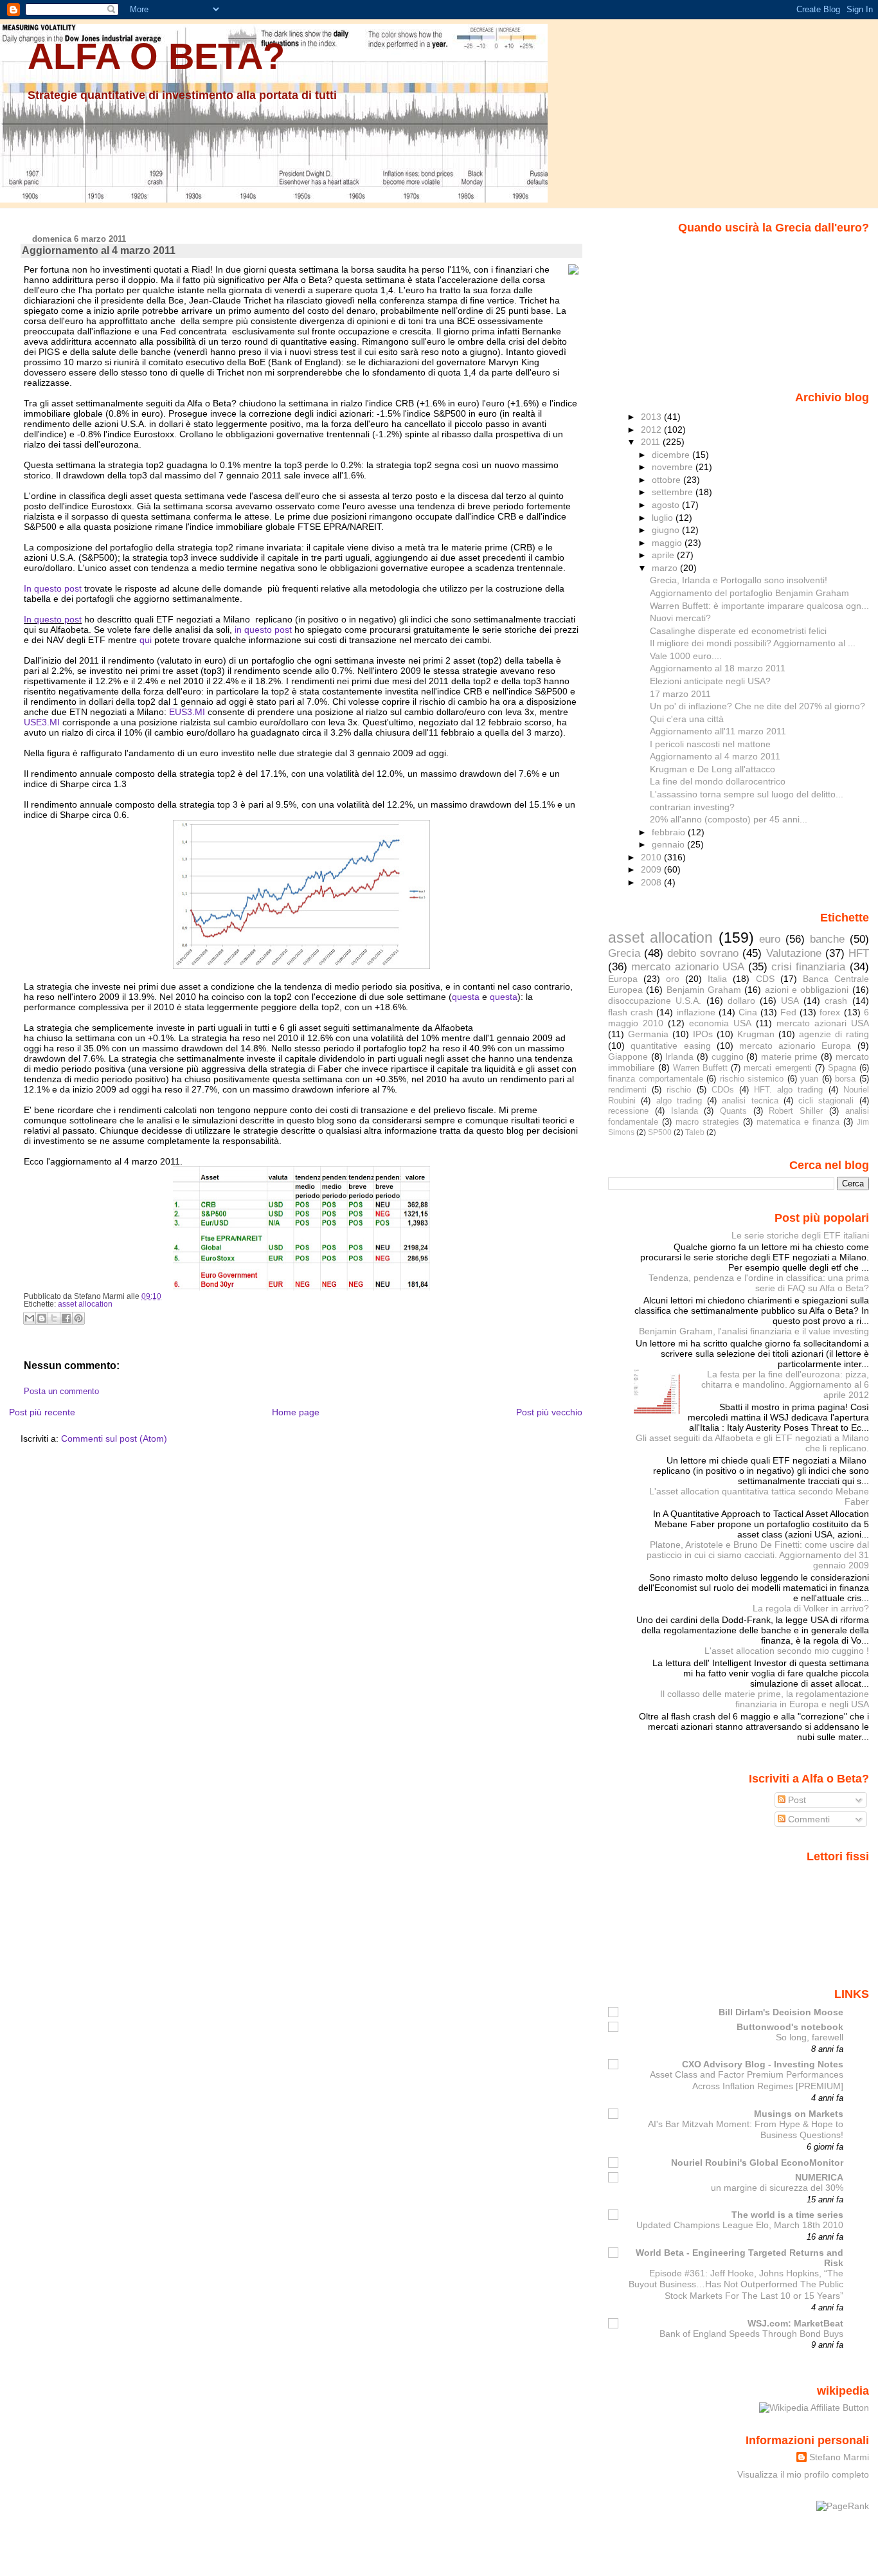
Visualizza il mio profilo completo (803, 2474)
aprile (664, 555)
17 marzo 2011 (680, 694)
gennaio (669, 844)
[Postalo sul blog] (42, 1318)
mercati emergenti (777, 1068)
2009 (652, 869)
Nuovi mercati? (680, 618)
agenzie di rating (834, 1034)
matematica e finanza (798, 1122)
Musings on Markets (799, 2114)
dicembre (672, 455)
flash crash (631, 1012)
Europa (623, 979)
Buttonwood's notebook (790, 2027)
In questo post (53, 588)
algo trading (679, 1101)
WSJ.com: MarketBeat (795, 2323)
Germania (648, 1034)
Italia (717, 979)
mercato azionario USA (687, 966)
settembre (674, 492)
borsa (845, 1079)
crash (836, 1001)
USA (790, 1001)
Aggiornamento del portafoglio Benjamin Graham (749, 593)
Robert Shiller (796, 1111)
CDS (765, 979)
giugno (667, 530)
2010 (652, 857)
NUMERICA (819, 2177)
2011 (652, 442)
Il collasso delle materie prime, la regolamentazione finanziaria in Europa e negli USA (765, 1699)
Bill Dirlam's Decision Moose (781, 2012)
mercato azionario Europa (795, 1046)
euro (770, 939)
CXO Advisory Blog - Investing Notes (763, 2064)
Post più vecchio (549, 1412)
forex (830, 1012)
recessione (628, 1111)
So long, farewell (810, 2037)
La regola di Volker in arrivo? (811, 1608)
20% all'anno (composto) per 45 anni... (729, 819)
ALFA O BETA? (156, 56)
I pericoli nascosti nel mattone (710, 744)
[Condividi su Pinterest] (78, 1318)
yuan (809, 1079)
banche (827, 939)
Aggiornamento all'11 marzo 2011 (718, 731)
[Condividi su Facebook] (66, 1318)
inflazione (696, 1012)
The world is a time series (787, 2215)
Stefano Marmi (839, 2457)
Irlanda (679, 1057)
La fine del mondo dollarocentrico (718, 781)
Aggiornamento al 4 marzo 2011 (99, 250)
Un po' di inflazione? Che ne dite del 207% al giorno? (757, 706)
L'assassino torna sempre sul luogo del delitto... (747, 794)
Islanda (685, 1111)
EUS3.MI (187, 712)
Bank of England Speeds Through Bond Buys (751, 2334)
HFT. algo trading (788, 1090)
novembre (674, 467)
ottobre (667, 480)
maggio (668, 543)
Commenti (808, 1819)
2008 (652, 882)
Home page (296, 1412)
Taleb (695, 1132)
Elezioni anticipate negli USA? (710, 681)
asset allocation (85, 1304)
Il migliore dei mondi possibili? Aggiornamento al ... (753, 643)
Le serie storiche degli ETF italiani (800, 1235)
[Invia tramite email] (30, 1318)
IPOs (703, 1034)
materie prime (790, 1057)
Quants (733, 1111)
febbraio (670, 832)
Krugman (756, 1034)
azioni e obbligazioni (807, 990)
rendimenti (627, 1090)
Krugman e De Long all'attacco (712, 769)
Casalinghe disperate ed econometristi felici (738, 631)
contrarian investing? (692, 807)
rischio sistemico (752, 1079)
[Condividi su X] (54, 1318)
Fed (788, 1012)
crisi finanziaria (808, 966)
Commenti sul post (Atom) (114, 1438)
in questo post (263, 630)
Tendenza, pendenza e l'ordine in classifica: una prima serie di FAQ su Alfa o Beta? (759, 1283)
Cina (748, 1012)
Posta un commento (61, 1392)
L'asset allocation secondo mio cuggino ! (787, 1651)
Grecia (624, 953)
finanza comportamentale (656, 1079)
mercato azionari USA (823, 1023)
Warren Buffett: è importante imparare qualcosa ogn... (759, 606)
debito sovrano (703, 953)
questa (466, 997)
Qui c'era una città (687, 719)
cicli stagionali (826, 1101)
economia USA (720, 1023)
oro (673, 979)
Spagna (842, 1068)
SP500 (660, 1132)
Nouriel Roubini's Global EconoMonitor (757, 2163)
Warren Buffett (700, 1068)
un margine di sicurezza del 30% (777, 2188)
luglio (664, 518)
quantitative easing (670, 1046)
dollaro (741, 1001)
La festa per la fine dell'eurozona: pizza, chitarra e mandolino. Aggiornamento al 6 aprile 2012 (785, 1384)
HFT (859, 953)
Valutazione (794, 953)
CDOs (723, 1090)
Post (796, 1800)
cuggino (728, 1057)
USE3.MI (42, 722)
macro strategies (707, 1122)
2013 (652, 417)
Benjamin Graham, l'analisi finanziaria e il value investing (754, 1331)
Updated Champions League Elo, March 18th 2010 (740, 2225)
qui (146, 640)
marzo (666, 568)
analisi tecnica (750, 1101)
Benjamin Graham (704, 990)
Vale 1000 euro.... (686, 656)
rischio (679, 1090)
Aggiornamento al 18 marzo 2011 (718, 668)
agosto (667, 505)
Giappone (628, 1057)
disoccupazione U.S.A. (655, 1001)
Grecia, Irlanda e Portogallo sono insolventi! (739, 580)
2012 (652, 430)
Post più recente (42, 1412)
